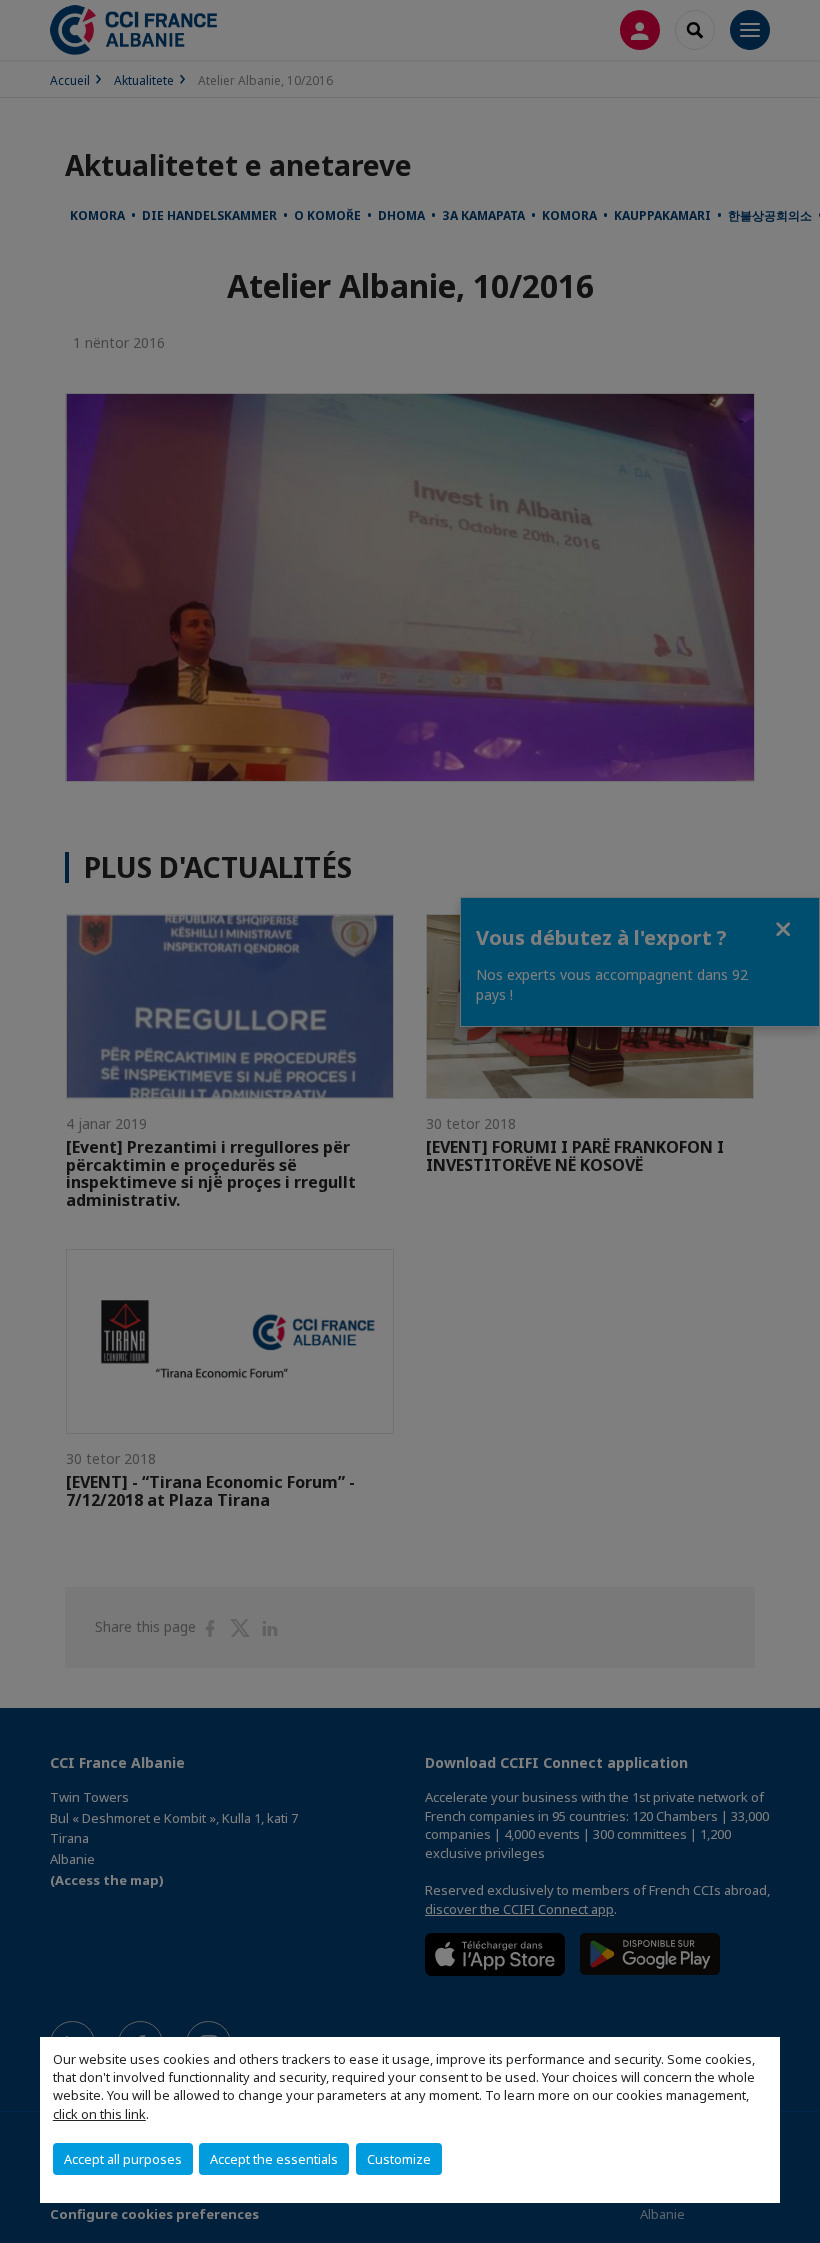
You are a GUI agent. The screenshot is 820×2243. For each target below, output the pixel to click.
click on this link (99, 2114)
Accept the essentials (274, 2159)
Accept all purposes (123, 2159)
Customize (399, 2159)
